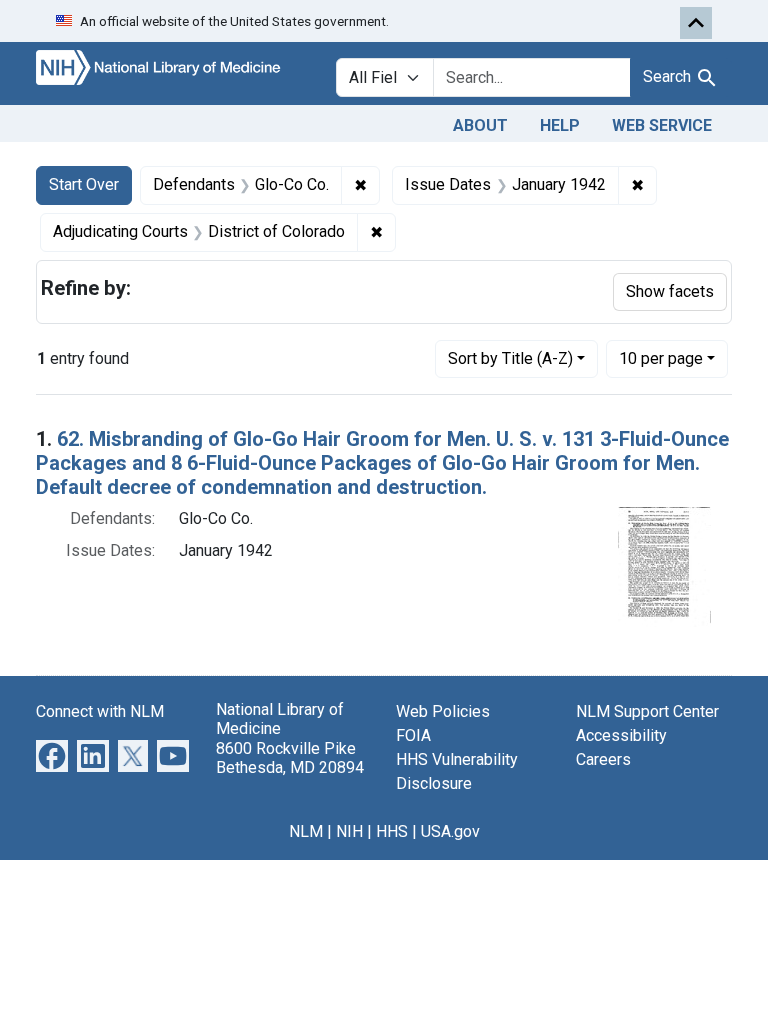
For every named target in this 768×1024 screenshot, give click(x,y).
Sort (510, 358)
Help (560, 125)
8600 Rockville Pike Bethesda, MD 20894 (290, 758)
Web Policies (443, 711)
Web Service (662, 125)
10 (661, 358)
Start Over (84, 184)
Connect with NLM (100, 711)
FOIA (413, 735)
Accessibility (621, 735)
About (480, 125)
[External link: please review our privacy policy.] (52, 755)
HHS (392, 831)
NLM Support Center (647, 711)
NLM (306, 831)
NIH (349, 831)
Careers (603, 759)
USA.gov (450, 831)
